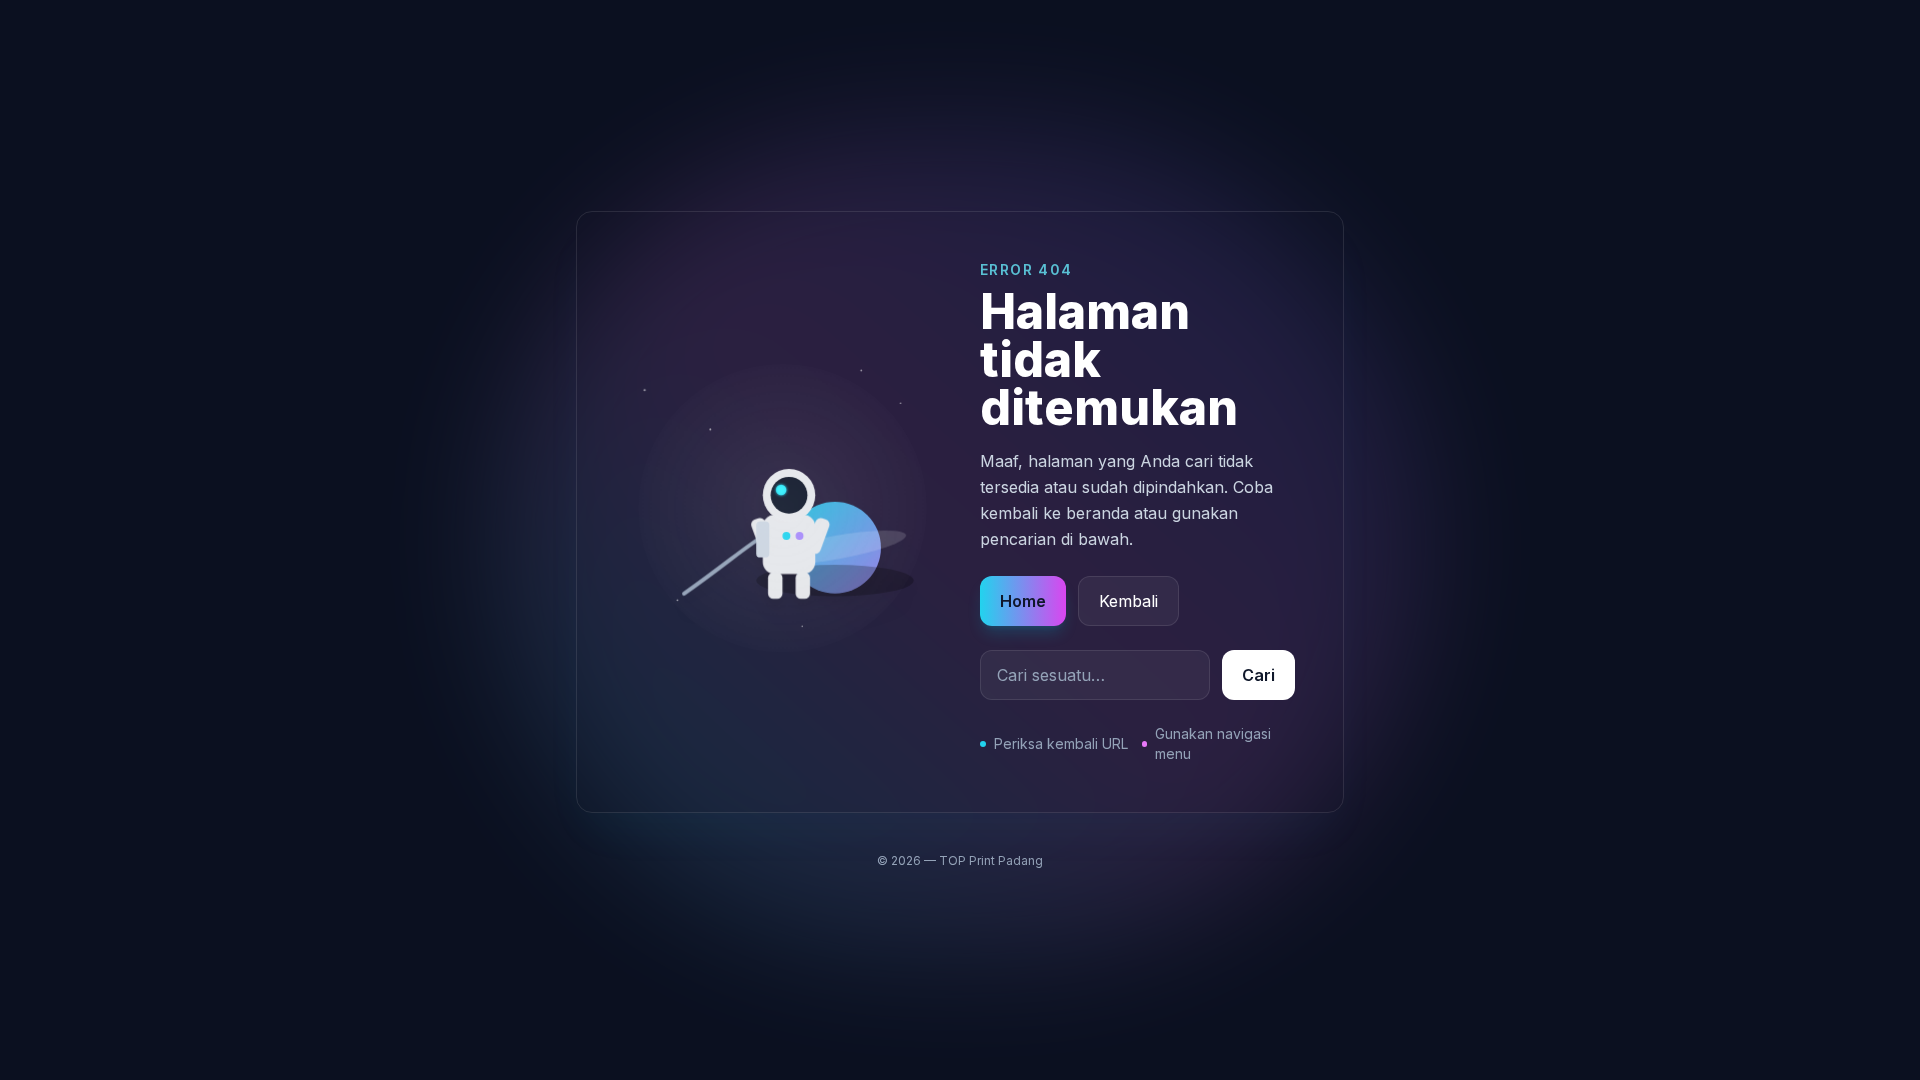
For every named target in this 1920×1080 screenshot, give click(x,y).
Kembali (1128, 601)
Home (1023, 601)
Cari (1258, 675)
